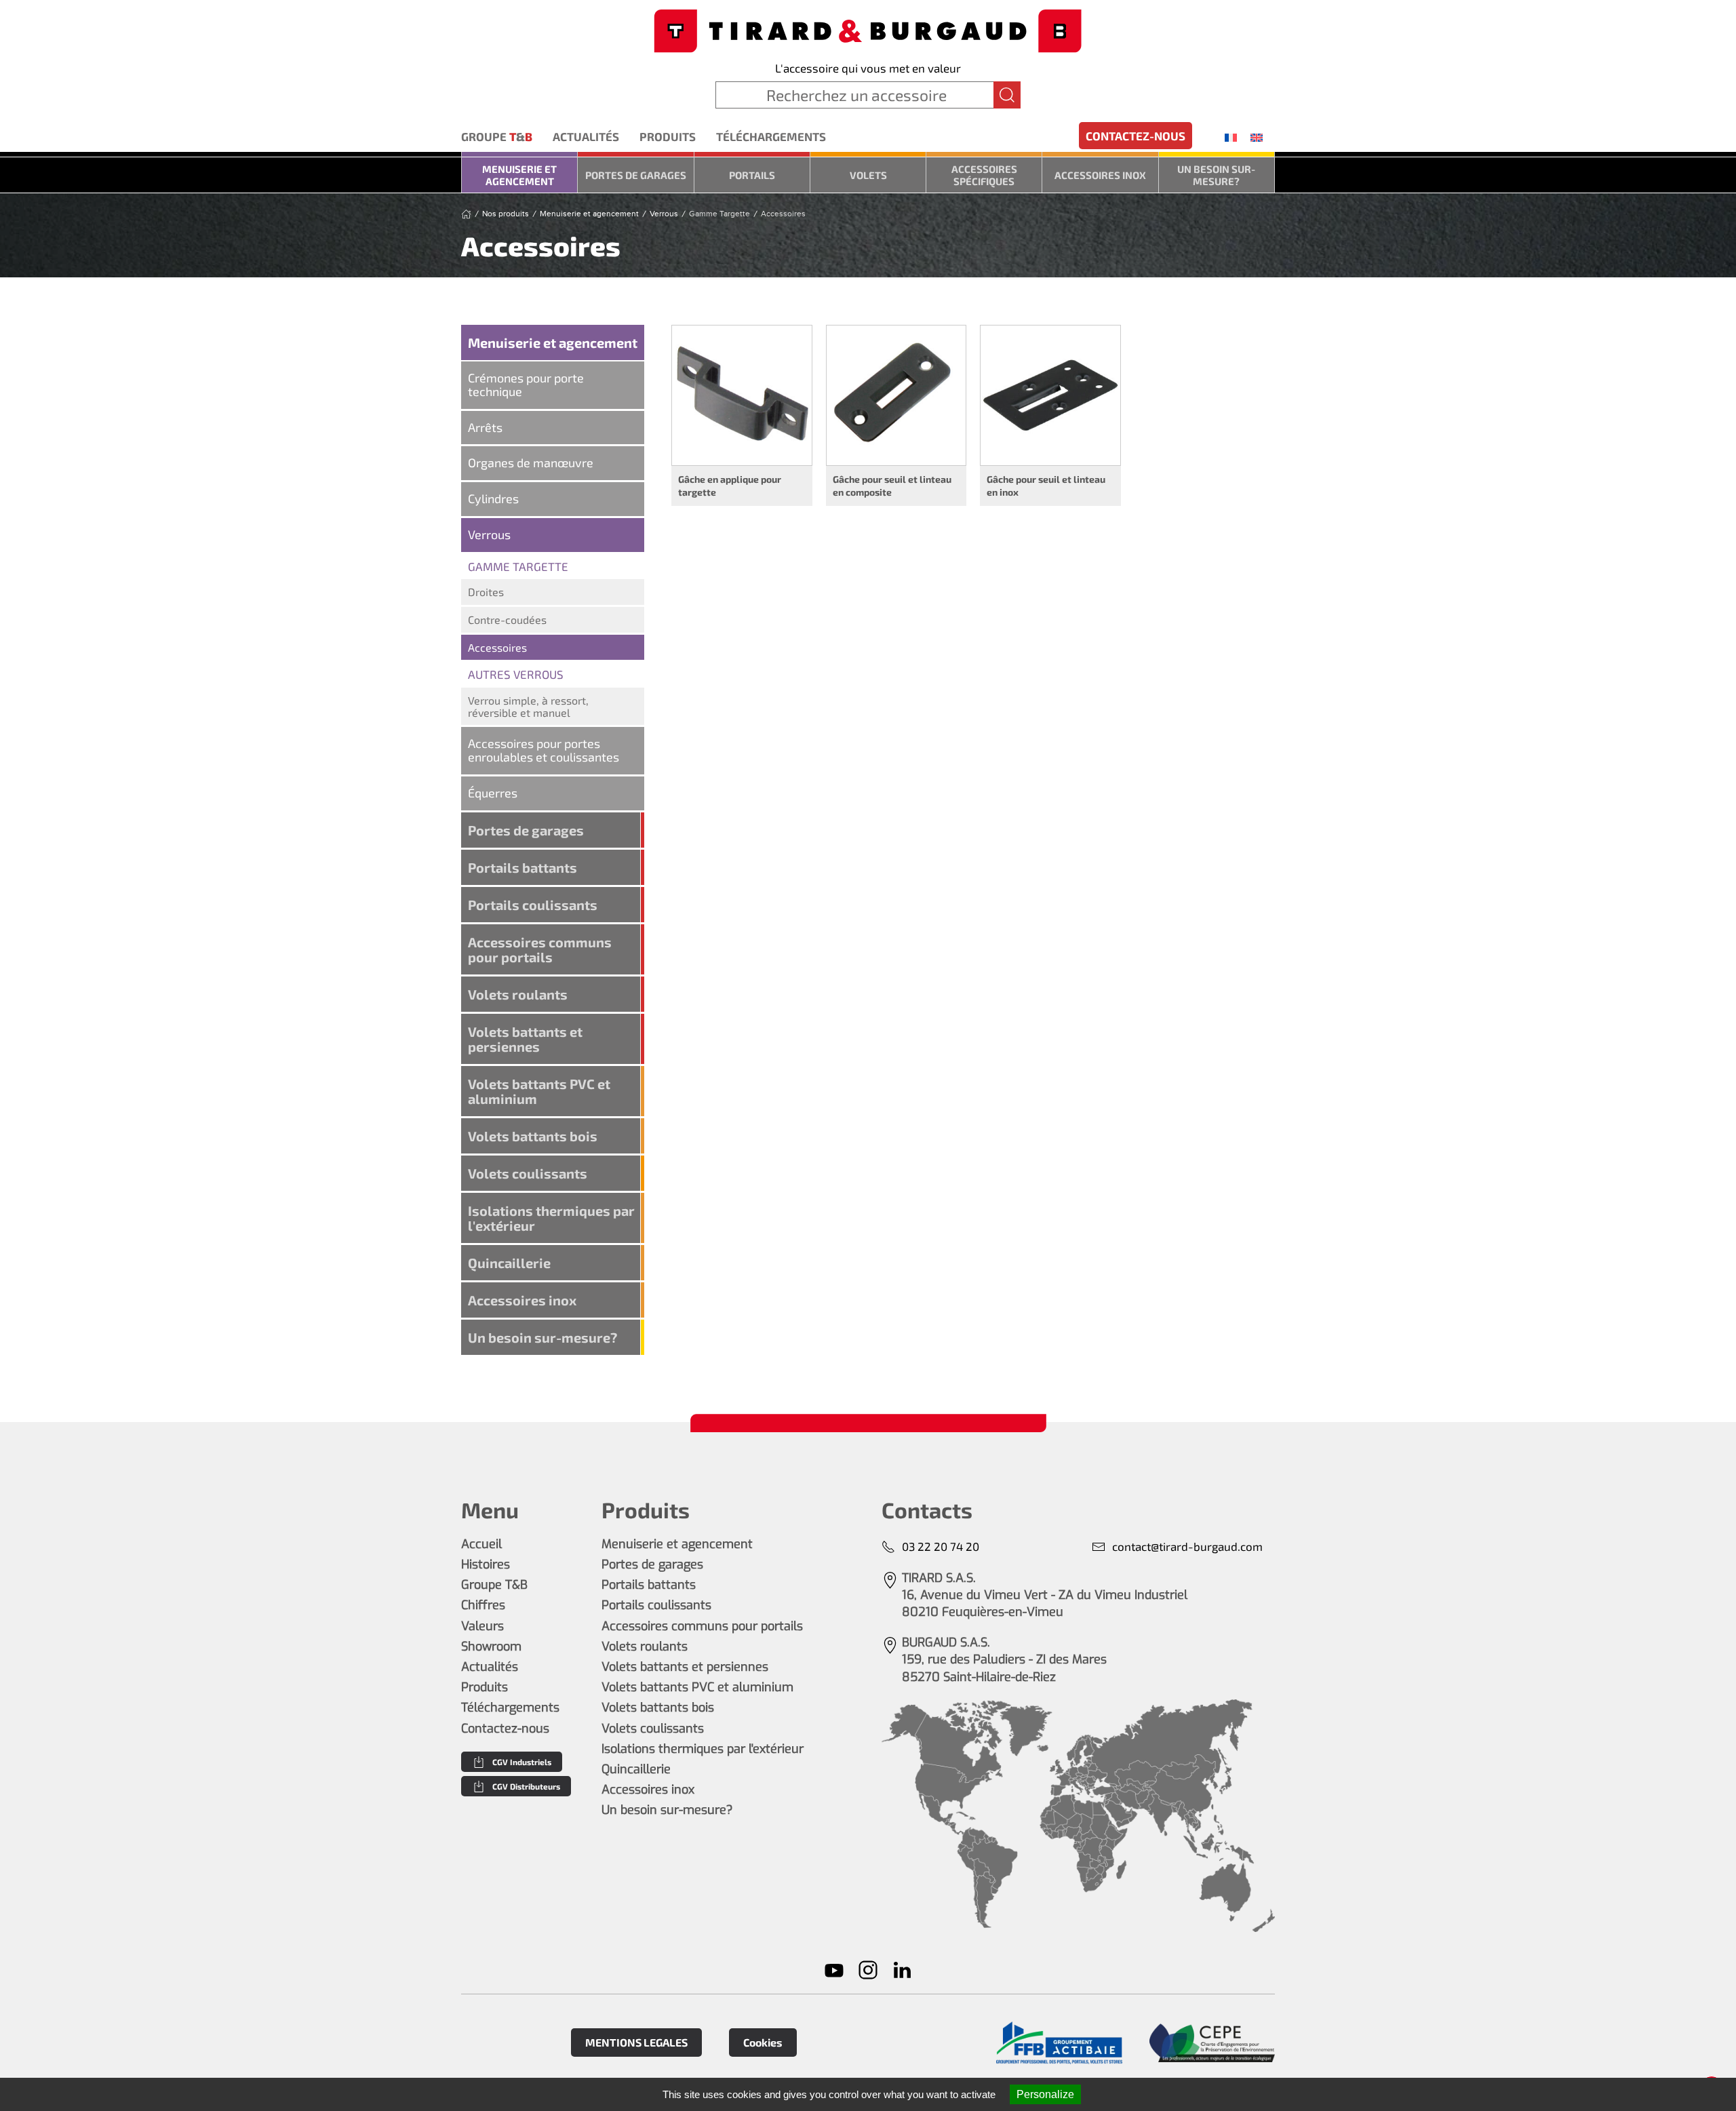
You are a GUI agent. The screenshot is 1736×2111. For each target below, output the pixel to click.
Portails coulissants (533, 905)
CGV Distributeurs (526, 1786)
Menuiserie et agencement (519, 175)
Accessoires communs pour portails (540, 949)
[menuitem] (1231, 137)
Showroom (491, 1646)
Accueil (481, 1544)
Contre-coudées (507, 619)
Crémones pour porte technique (526, 384)
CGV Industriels (522, 1762)
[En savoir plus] (1059, 2043)
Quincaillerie (509, 1263)
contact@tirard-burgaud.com (1187, 1546)
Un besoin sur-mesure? (1216, 175)
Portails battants (522, 867)
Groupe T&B (494, 1585)
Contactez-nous (1136, 136)
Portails (752, 175)
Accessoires (497, 647)
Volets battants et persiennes (525, 1039)
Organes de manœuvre (531, 462)
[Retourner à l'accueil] (868, 29)
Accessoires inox (1100, 175)
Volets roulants (518, 994)
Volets (868, 175)
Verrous (489, 534)
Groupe (497, 136)
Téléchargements (771, 136)
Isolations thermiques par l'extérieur (551, 1218)
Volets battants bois (533, 1136)
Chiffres (483, 1605)
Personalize (1045, 2094)
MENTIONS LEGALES (636, 2042)
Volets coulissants (528, 1173)
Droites (486, 592)
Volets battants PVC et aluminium (539, 1091)
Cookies (763, 2042)
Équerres (493, 793)
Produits (668, 136)
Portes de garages (636, 175)
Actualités (586, 136)
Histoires (486, 1564)
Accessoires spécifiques (984, 175)
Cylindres (493, 498)
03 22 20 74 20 (941, 1546)
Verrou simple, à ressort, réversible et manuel (528, 706)
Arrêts (485, 427)
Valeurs (482, 1626)
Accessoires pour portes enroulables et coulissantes (544, 750)
